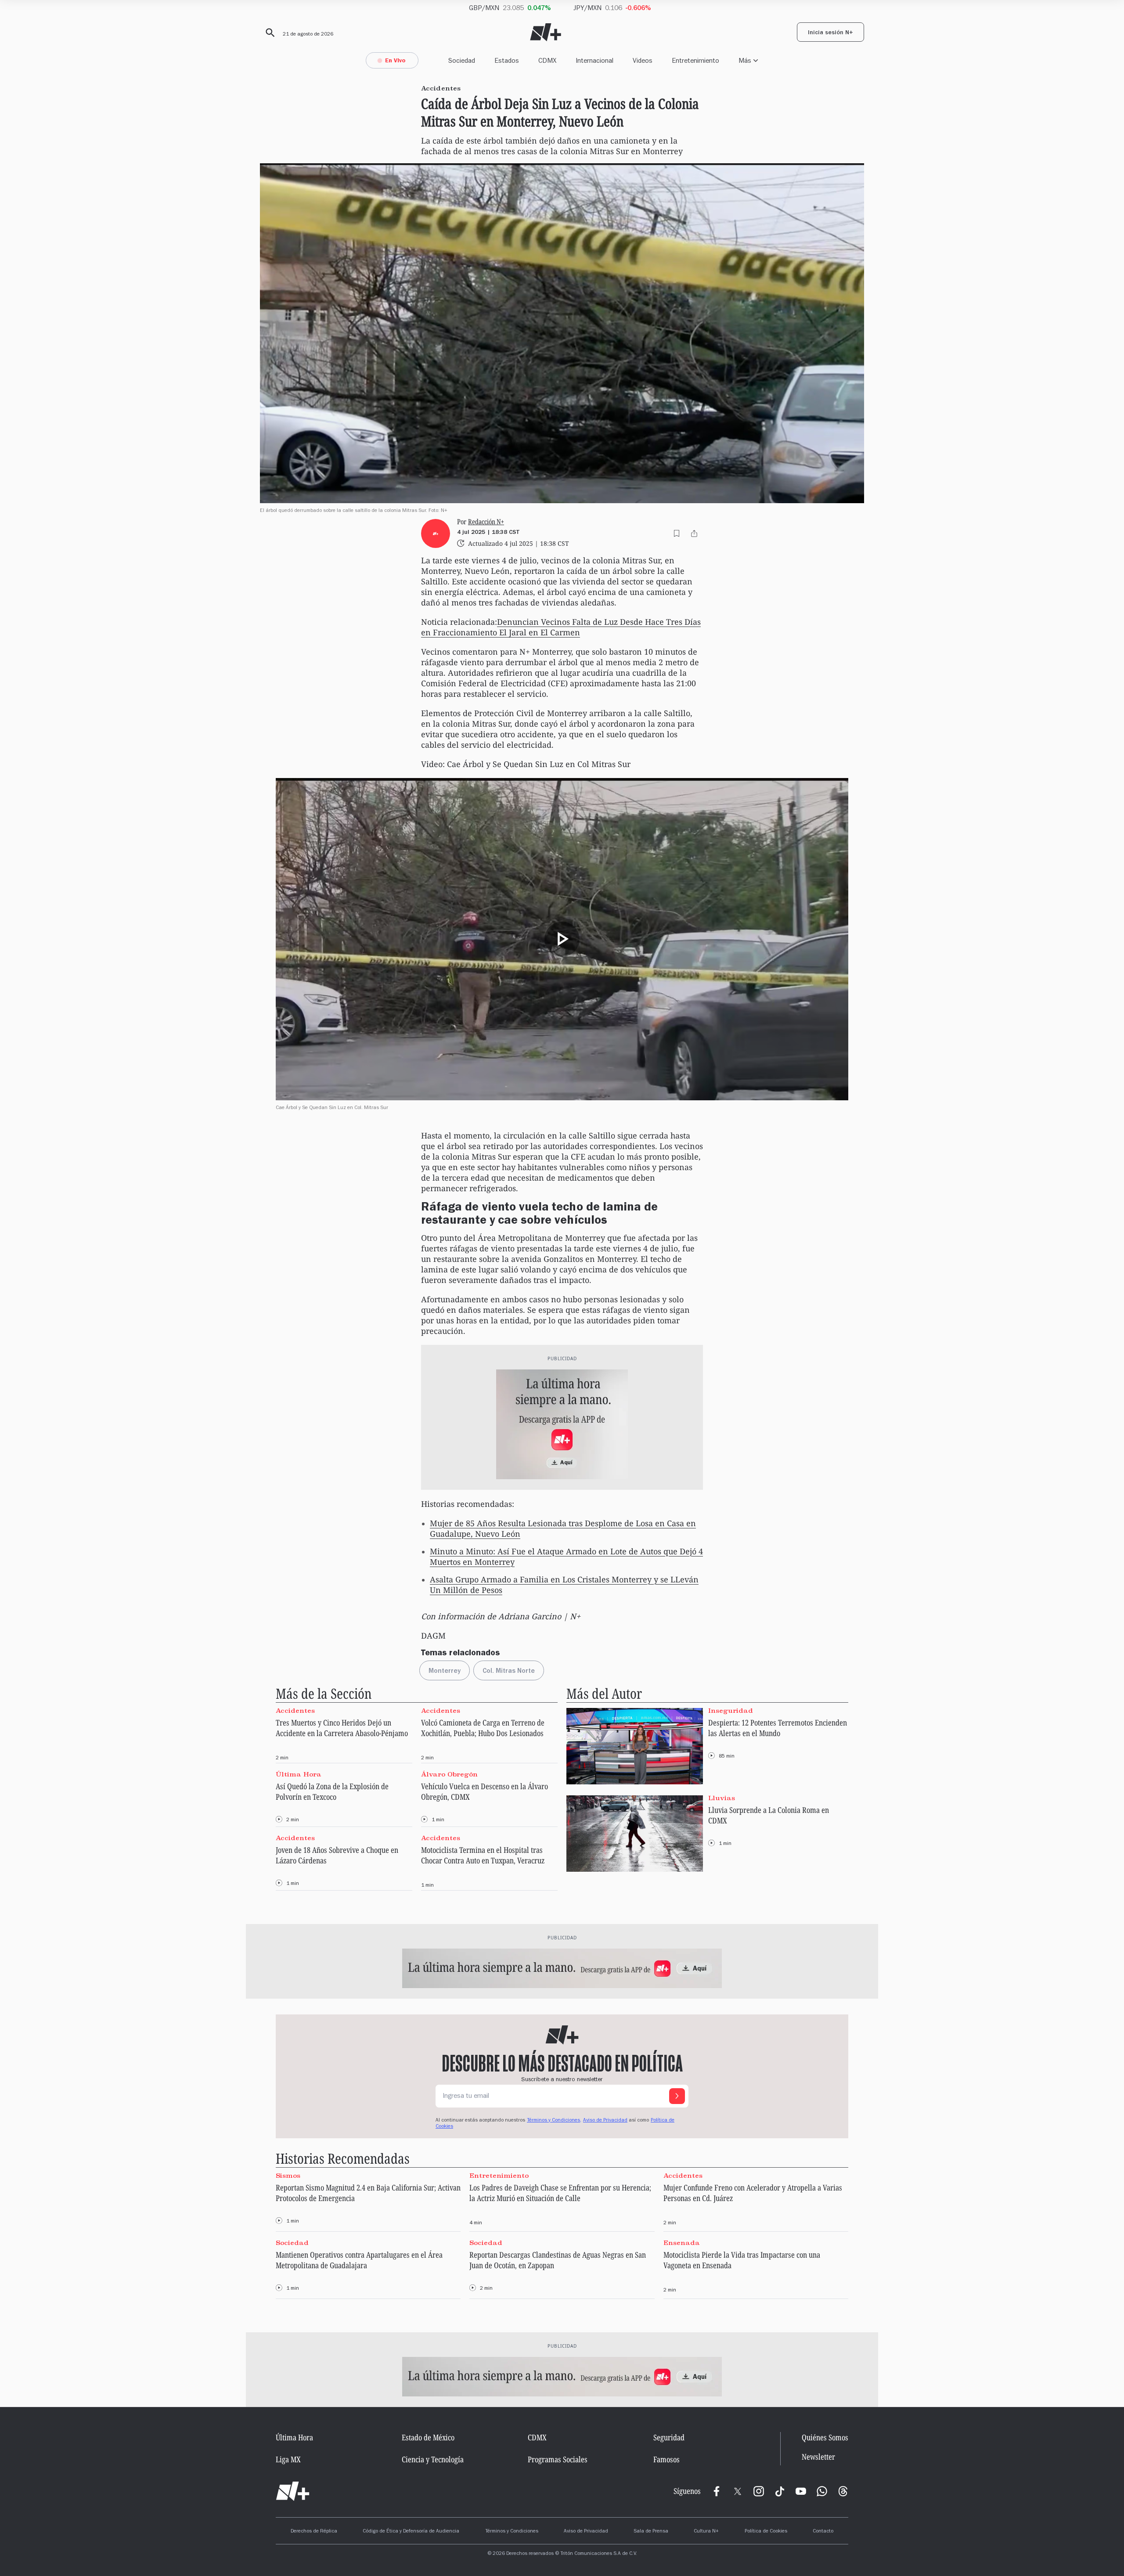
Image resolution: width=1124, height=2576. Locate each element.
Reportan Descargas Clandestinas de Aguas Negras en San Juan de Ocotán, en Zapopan (558, 2260)
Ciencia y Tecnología (433, 2459)
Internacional (594, 60)
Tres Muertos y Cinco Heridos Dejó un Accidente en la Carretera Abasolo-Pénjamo (342, 1728)
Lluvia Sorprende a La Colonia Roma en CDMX (769, 1815)
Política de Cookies (766, 2532)
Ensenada (682, 2243)
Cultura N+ (706, 2532)
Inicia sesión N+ (830, 33)
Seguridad (669, 2437)
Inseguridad (731, 1710)
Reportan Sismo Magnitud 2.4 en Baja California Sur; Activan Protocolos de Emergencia (368, 2193)
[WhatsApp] (822, 2491)
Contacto (823, 2532)
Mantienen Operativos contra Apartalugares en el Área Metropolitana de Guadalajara (359, 2260)
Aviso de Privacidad (605, 2121)
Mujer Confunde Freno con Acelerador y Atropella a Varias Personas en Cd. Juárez (753, 2193)
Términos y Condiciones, (554, 2121)
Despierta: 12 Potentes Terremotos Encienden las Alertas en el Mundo (778, 1728)
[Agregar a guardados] (677, 533)
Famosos (666, 2459)
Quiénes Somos (825, 2437)
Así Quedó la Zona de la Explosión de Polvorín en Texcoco (332, 1791)
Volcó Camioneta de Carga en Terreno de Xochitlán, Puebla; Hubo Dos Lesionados (483, 1728)
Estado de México (428, 2437)
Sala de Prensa (651, 2532)
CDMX (547, 60)
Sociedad (462, 60)
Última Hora (299, 1774)
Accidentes (295, 1710)
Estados (507, 60)
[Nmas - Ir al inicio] (546, 32)
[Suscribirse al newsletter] (677, 2096)
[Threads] (843, 2491)
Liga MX (288, 2459)
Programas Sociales (558, 2459)
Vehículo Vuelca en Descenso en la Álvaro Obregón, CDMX (485, 1791)
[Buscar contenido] (269, 33)
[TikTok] (780, 2491)
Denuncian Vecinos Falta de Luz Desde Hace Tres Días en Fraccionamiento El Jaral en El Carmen (561, 627)
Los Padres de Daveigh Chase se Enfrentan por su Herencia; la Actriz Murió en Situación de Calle (560, 2193)
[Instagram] (759, 2491)
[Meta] (717, 2491)
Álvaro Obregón (449, 1774)
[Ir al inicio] (293, 2491)
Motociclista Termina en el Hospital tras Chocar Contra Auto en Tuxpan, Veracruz (483, 1855)
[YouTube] (801, 2491)
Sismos (288, 2175)
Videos (643, 60)
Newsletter (818, 2457)
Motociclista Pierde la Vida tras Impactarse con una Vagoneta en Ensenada (742, 2260)
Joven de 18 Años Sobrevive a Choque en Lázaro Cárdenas (337, 1855)
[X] (738, 2491)
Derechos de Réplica (314, 2532)
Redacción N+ (486, 522)
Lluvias (722, 1798)
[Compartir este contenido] (694, 533)
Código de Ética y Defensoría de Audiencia (411, 2532)
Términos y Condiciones (512, 2532)
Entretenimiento (695, 60)
